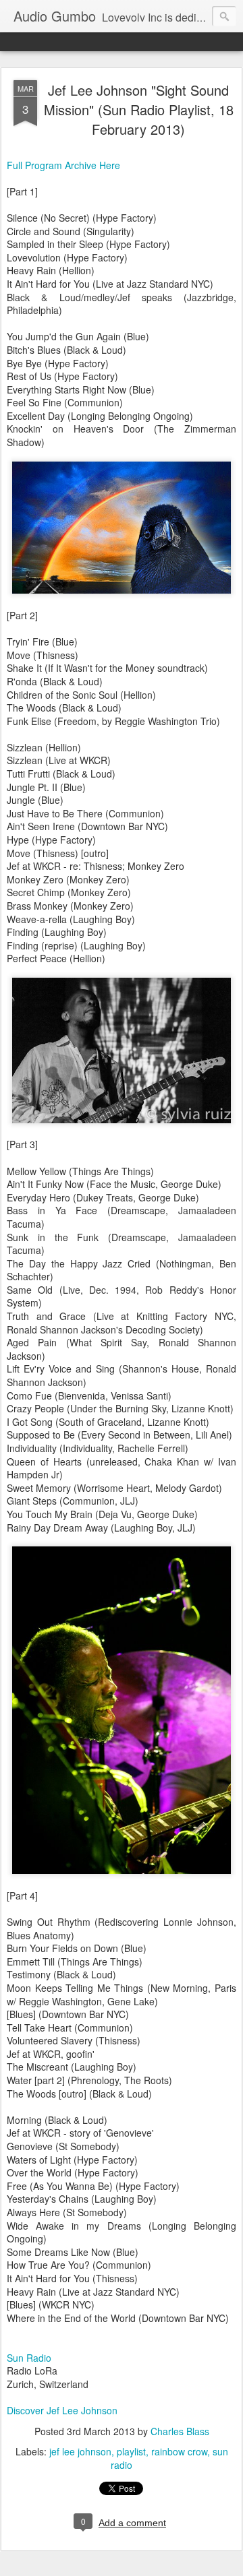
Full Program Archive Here (63, 165)
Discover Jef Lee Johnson (62, 2410)
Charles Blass (180, 2431)
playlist (131, 2451)
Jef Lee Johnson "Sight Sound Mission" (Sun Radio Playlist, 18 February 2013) (139, 109)
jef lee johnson (80, 2451)
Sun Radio (29, 2358)
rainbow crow (179, 2451)
